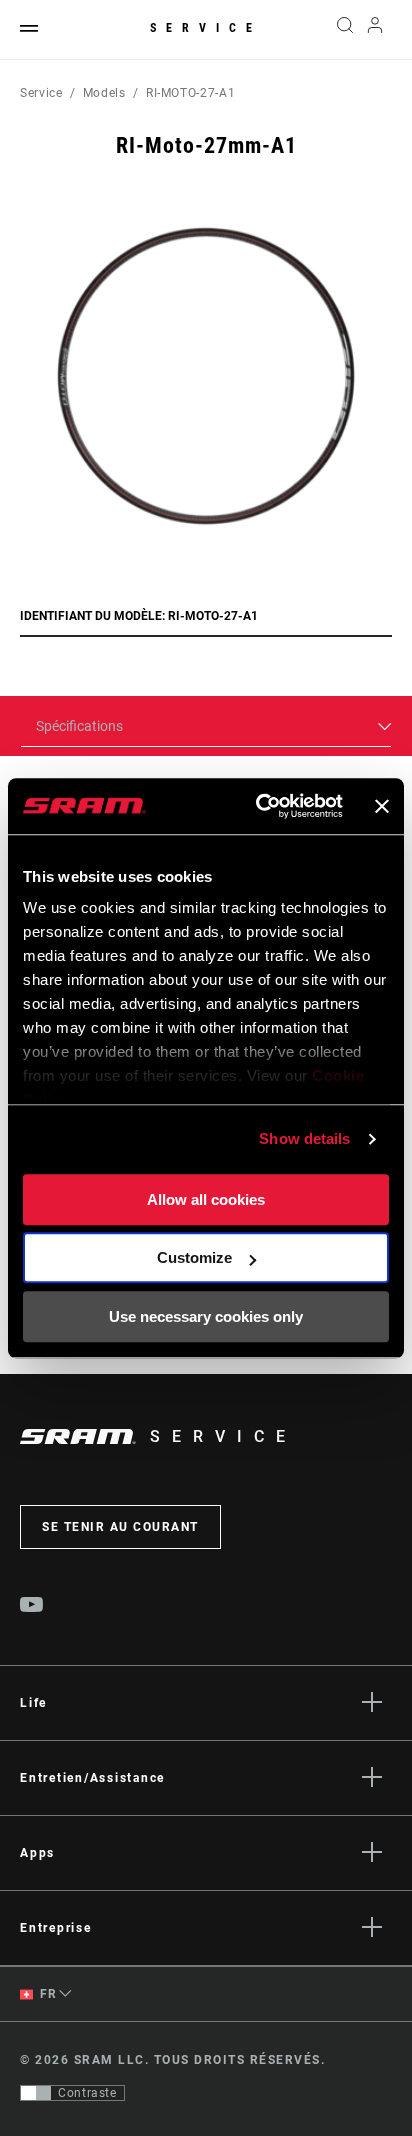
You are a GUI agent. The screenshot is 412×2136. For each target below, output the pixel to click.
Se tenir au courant (120, 1527)
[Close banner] (382, 806)
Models (104, 93)
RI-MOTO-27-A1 (190, 93)
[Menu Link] (29, 29)
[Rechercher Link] (344, 30)
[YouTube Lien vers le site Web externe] (32, 1607)
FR (47, 1994)
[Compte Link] (375, 30)
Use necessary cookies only (206, 1316)
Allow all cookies (206, 1199)
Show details (304, 1138)
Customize (194, 1257)
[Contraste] (36, 2093)
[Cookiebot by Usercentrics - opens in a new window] (259, 806)
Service (206, 28)
